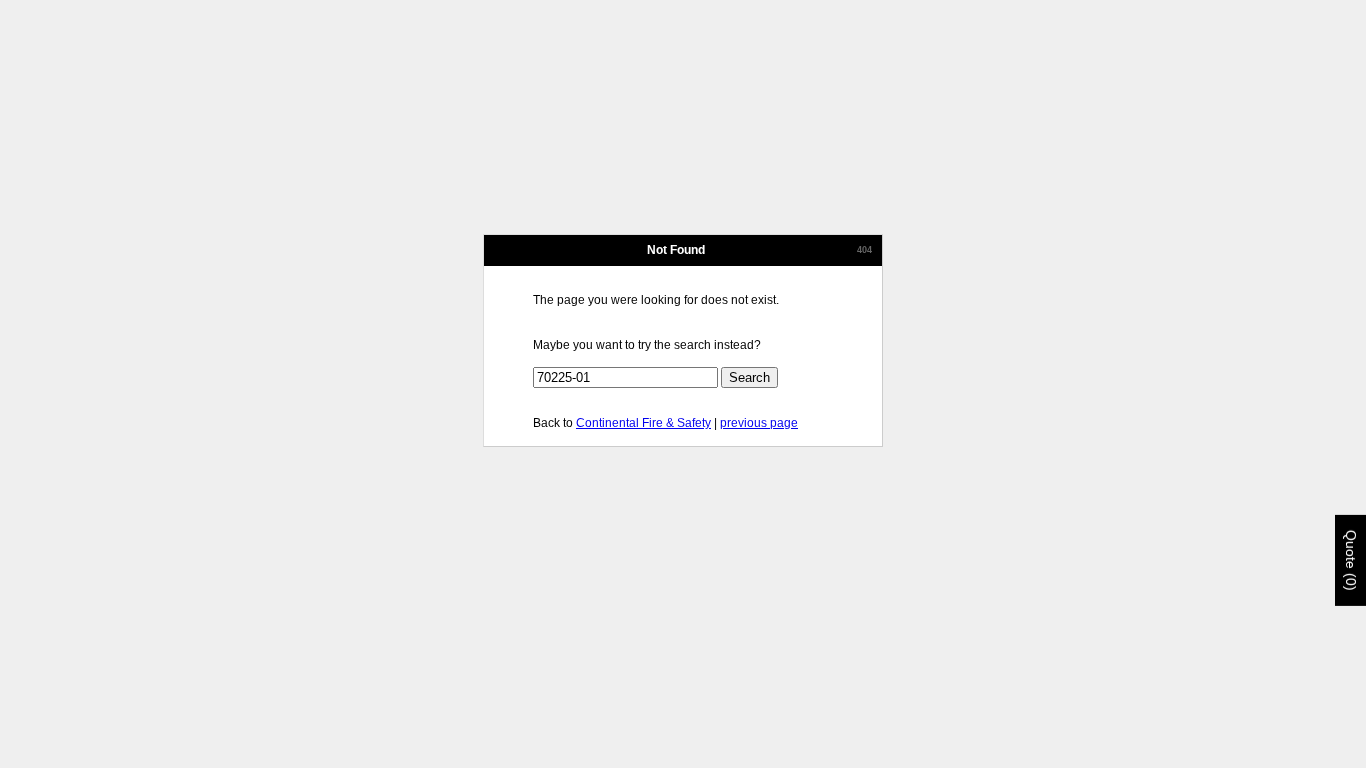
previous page (759, 423)
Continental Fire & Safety (643, 423)
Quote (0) (1351, 560)
